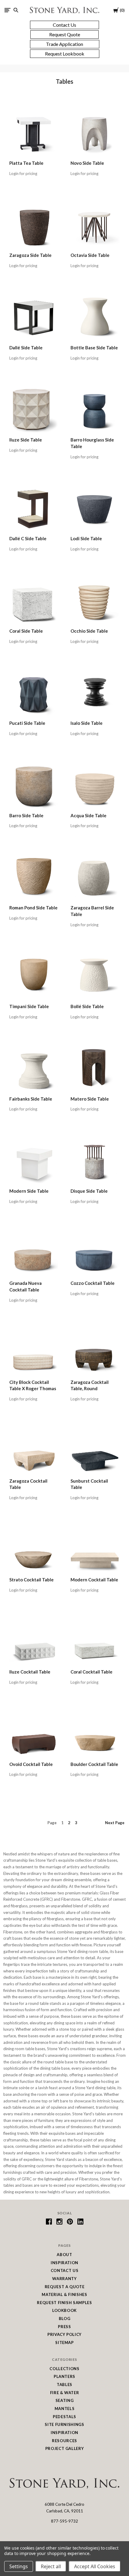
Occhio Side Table (89, 631)
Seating (65, 2400)
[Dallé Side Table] (34, 316)
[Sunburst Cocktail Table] (95, 1450)
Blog (65, 2318)
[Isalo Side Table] (95, 692)
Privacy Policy (64, 2334)
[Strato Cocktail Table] (34, 1548)
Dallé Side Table (26, 348)
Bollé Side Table (87, 1006)
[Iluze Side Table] (34, 408)
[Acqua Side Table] (95, 784)
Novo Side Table (87, 163)
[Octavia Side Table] (95, 224)
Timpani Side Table (29, 1006)
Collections (64, 2369)
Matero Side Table (90, 1099)
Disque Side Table (89, 1191)
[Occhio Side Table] (95, 600)
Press (64, 2327)
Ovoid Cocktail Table (31, 1764)
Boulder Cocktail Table (94, 1764)
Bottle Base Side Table (94, 348)
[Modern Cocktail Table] (95, 1548)
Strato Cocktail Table (31, 1580)
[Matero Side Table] (95, 1068)
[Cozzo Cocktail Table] (95, 1252)
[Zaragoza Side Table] (34, 224)
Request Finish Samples (64, 2303)
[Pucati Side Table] (34, 692)
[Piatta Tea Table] (34, 132)
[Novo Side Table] (95, 132)
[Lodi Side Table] (95, 507)
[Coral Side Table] (34, 600)
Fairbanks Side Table (31, 1099)
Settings (19, 2566)
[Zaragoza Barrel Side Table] (95, 876)
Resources (64, 2441)
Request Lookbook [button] (65, 54)
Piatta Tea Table (26, 163)
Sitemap (64, 2343)
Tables (64, 2385)
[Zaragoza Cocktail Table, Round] (95, 1351)
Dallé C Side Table (28, 538)
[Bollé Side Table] (95, 975)
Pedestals (64, 2417)
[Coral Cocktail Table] (95, 1641)
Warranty (64, 2279)
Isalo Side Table (87, 723)
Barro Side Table (26, 815)
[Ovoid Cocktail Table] (34, 1733)
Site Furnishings (64, 2424)
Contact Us (65, 2270)
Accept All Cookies (95, 2566)
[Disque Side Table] (95, 1160)
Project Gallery (65, 2448)
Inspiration (64, 2263)
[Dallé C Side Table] (34, 507)
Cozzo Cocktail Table (93, 1283)
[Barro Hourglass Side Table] (95, 408)
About (64, 2255)
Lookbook (64, 2310)
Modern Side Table (29, 1191)
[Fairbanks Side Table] (34, 1068)
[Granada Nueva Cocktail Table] (34, 1252)
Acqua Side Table (88, 815)
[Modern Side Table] (34, 1160)
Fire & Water (65, 2393)
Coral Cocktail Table (91, 1672)
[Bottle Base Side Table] (95, 316)
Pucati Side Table (27, 723)
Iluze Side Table (26, 440)
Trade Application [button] (64, 44)
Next (115, 1823)
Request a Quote (65, 2287)
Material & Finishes (64, 2294)
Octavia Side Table (90, 255)
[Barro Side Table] (34, 784)
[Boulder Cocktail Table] (95, 1733)
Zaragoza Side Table (30, 255)
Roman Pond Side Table (33, 908)
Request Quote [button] (65, 34)
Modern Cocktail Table (94, 1580)
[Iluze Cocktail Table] (34, 1641)
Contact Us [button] (64, 25)
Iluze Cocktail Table (30, 1672)
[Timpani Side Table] (34, 975)
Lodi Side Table (86, 538)
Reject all (51, 2566)
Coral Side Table (26, 631)
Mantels (65, 2409)
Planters (64, 2376)
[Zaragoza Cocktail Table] (34, 1450)
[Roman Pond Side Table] (34, 876)
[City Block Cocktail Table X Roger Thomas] (34, 1351)
